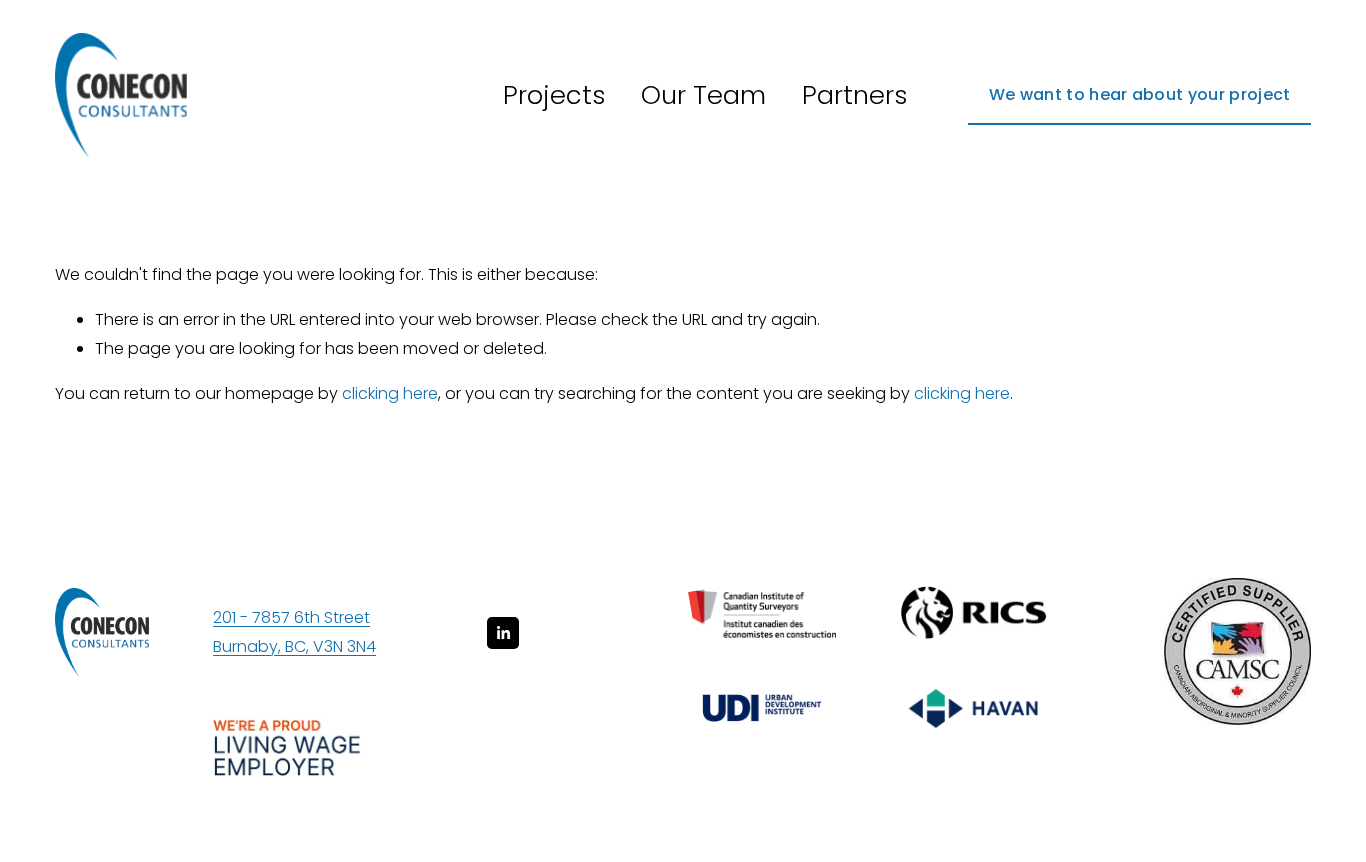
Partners (855, 95)
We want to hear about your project (1140, 94)
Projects (554, 95)
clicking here (390, 393)
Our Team (703, 95)
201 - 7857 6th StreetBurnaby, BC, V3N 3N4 (294, 632)
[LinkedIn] (503, 633)
